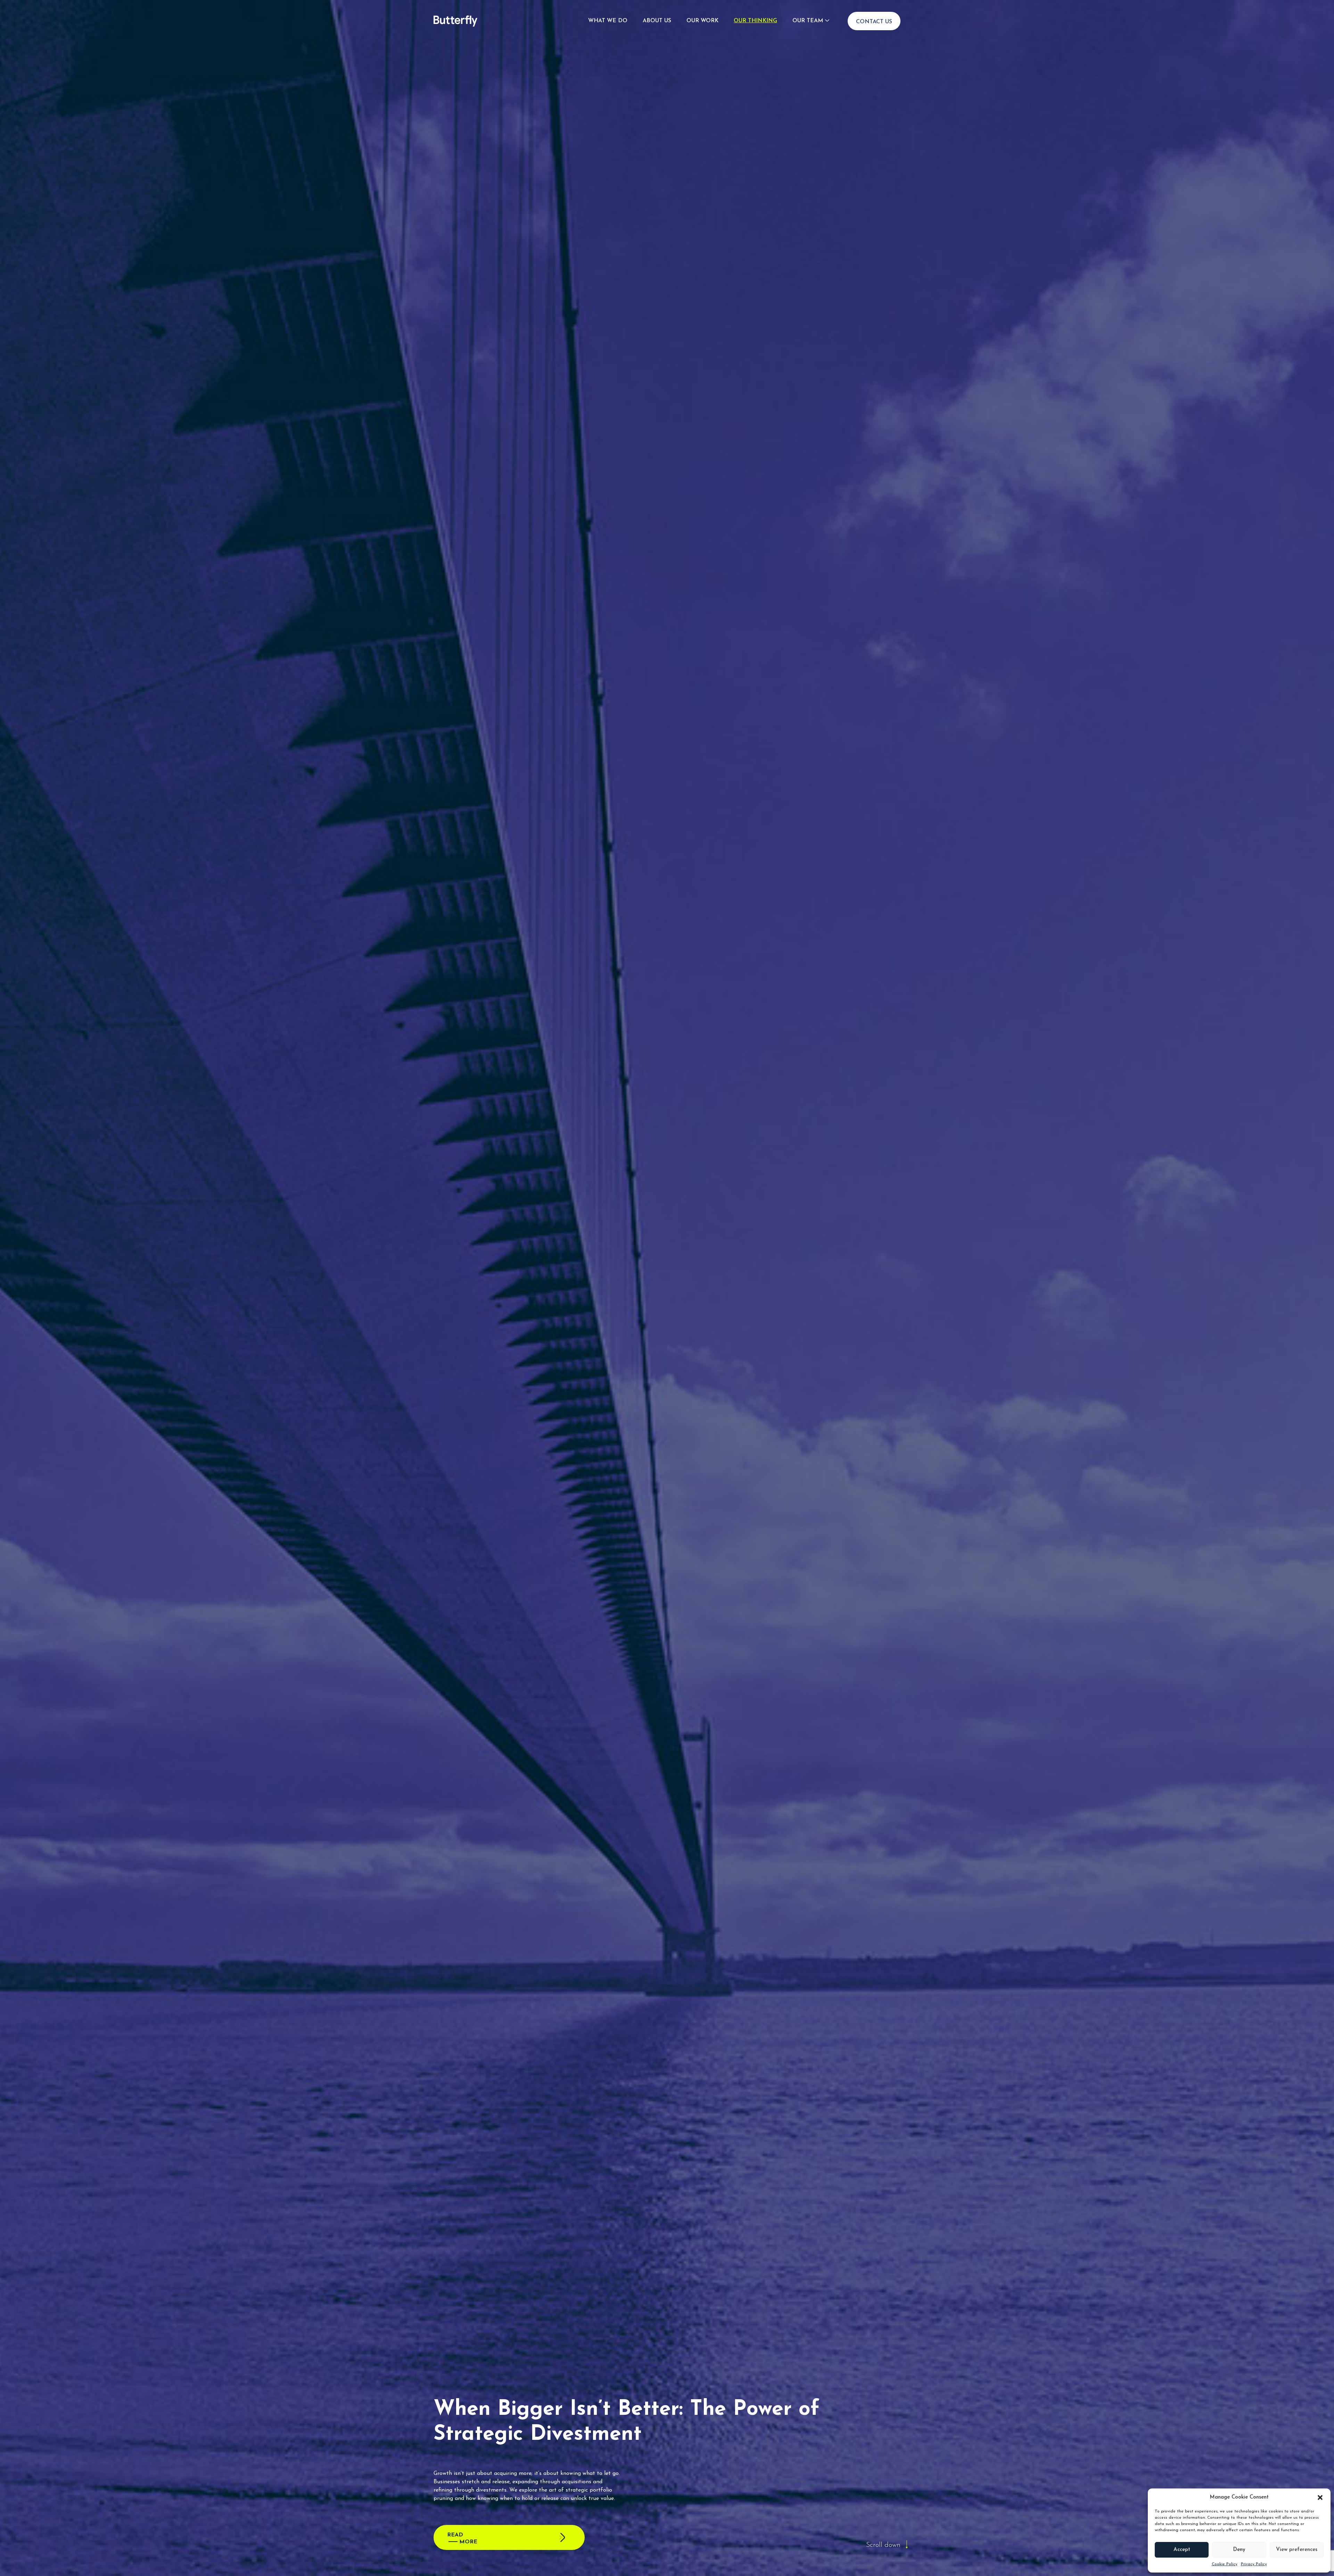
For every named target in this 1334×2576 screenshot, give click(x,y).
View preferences (1297, 2550)
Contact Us (874, 22)
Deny (1239, 2550)
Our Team (808, 21)
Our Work (702, 21)
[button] (1320, 2497)
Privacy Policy (1254, 2564)
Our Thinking (755, 21)
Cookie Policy (1225, 2564)
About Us (657, 21)
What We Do (608, 21)
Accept (1182, 2550)
